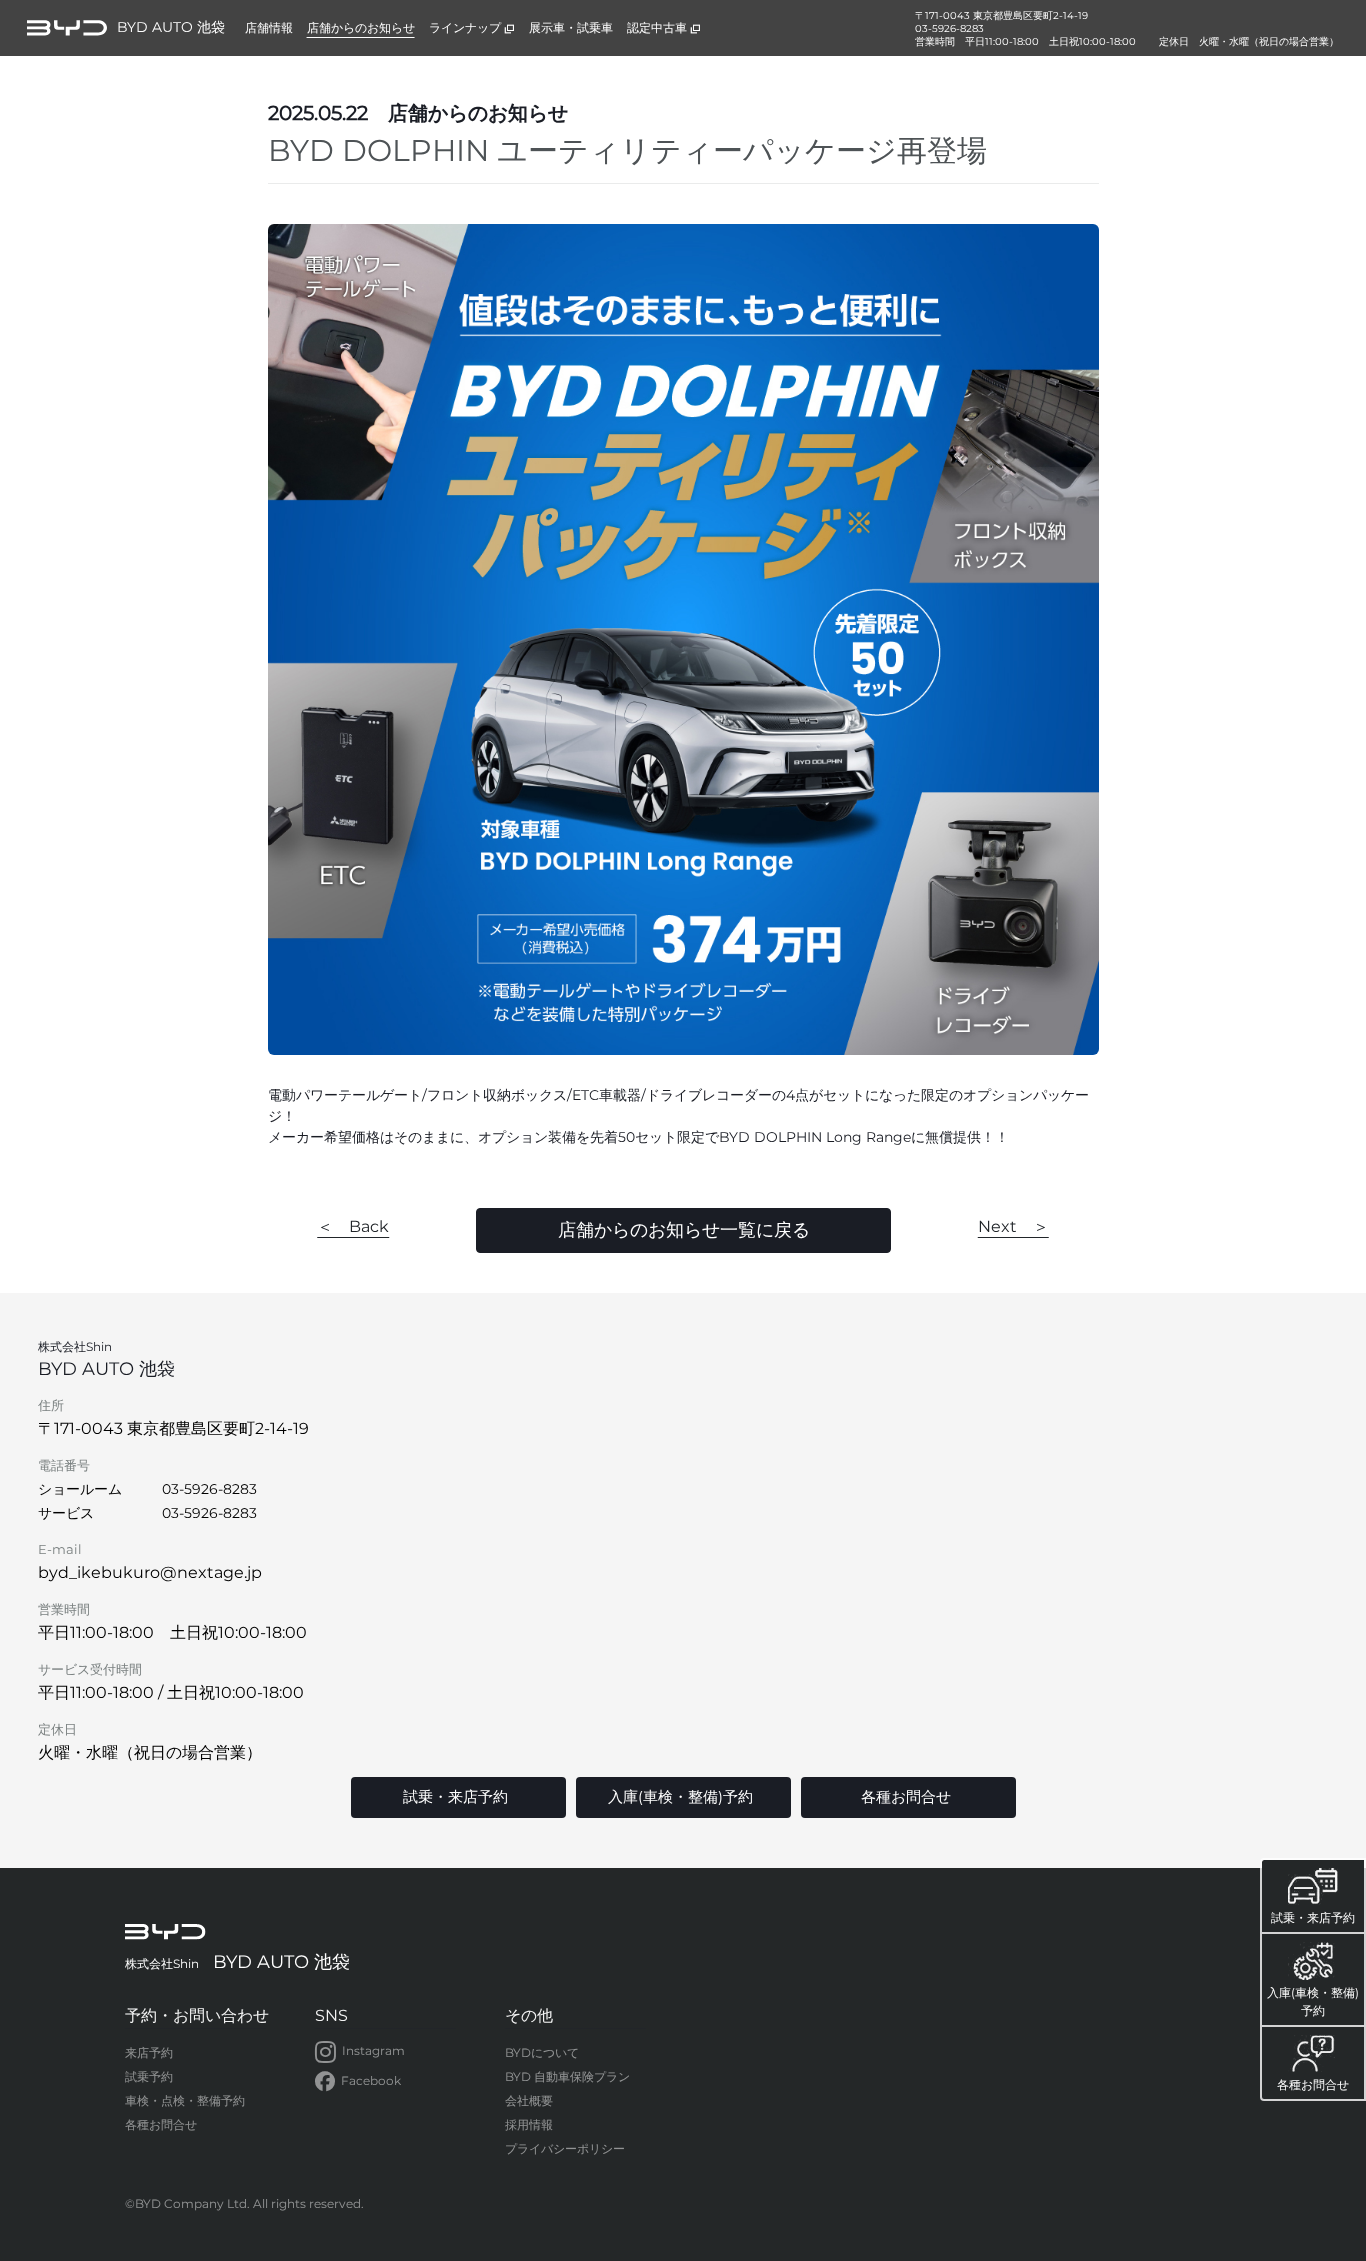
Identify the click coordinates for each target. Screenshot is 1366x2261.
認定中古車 (657, 27)
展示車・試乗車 (571, 27)
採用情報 (529, 2124)
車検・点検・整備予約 (185, 2100)
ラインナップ (465, 27)
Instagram (373, 2050)
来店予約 (149, 2052)
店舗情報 (269, 27)
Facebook (371, 2080)
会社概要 (529, 2100)
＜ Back (353, 1226)
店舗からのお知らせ (361, 27)
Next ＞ (1013, 1226)
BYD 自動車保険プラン (567, 2076)
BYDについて (542, 2052)
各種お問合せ (161, 2124)
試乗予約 (149, 2076)
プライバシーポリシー (565, 2148)
